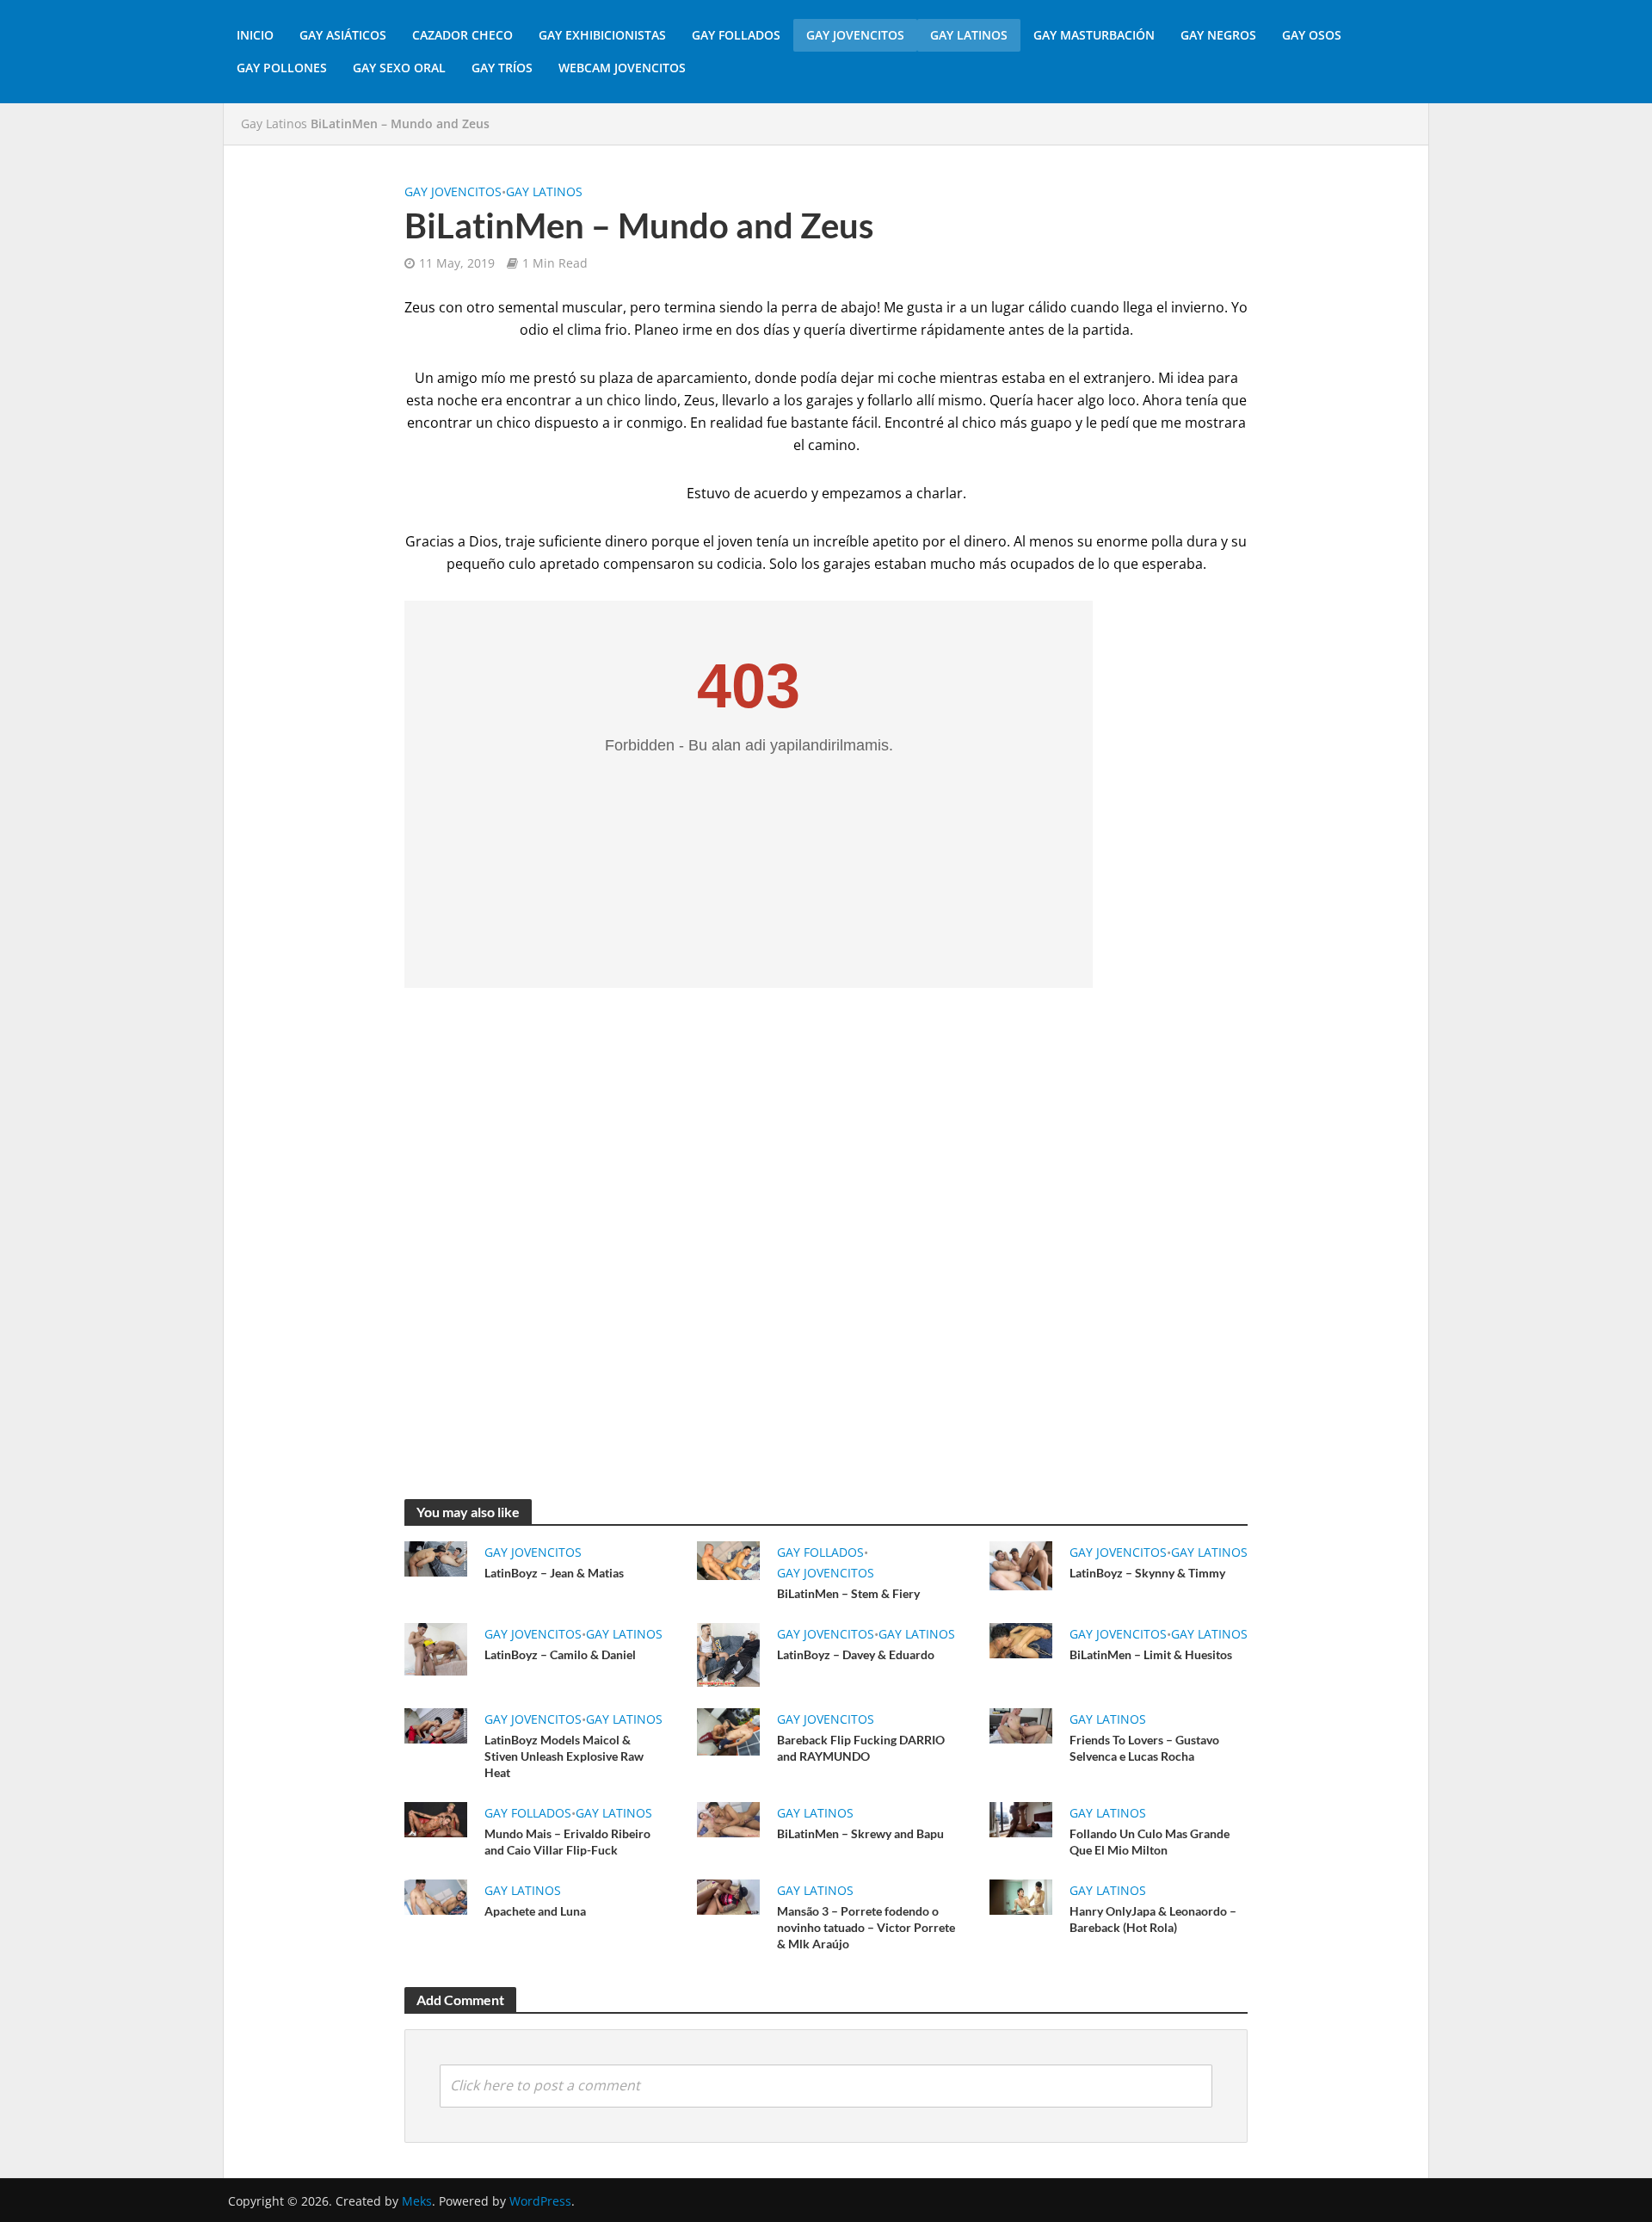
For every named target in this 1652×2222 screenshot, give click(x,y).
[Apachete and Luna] (436, 1896)
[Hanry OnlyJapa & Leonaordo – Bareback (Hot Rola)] (1021, 1896)
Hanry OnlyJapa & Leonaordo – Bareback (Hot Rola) (1153, 1919)
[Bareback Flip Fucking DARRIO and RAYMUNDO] (728, 1730)
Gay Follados (736, 35)
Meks (417, 2201)
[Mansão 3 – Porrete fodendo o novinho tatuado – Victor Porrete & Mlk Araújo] (728, 1896)
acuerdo (781, 493)
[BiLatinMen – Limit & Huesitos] (1021, 1639)
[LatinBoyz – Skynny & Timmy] (1021, 1565)
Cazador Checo (462, 35)
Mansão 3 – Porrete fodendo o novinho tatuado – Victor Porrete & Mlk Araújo (866, 1927)
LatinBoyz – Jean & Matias (554, 1573)
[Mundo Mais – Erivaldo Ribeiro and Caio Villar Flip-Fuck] (436, 1818)
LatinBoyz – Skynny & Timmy (1147, 1573)
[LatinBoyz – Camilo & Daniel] (436, 1648)
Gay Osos (1312, 35)
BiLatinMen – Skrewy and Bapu (860, 1833)
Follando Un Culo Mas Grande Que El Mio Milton (1150, 1842)
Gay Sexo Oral (399, 68)
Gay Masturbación (1094, 35)
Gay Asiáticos (343, 35)
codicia (740, 564)
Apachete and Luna (535, 1911)
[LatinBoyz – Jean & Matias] (436, 1558)
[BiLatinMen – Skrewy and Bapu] (728, 1818)
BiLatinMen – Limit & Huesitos (1151, 1654)
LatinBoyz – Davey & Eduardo (856, 1654)
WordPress (540, 2201)
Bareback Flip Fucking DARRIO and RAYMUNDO (861, 1748)
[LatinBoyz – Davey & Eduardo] (728, 1653)
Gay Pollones (282, 68)
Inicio (255, 35)
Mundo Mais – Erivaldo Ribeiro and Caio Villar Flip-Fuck (567, 1842)
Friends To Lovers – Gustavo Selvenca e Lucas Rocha (1144, 1748)
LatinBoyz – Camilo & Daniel (560, 1654)
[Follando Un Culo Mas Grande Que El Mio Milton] (1021, 1818)
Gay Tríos (502, 68)
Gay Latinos (969, 35)
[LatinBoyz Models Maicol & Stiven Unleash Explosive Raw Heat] (436, 1725)
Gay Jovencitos (855, 35)
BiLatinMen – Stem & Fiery (848, 1593)
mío (493, 378)
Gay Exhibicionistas (602, 35)
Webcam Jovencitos (622, 68)
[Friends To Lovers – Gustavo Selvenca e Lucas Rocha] (1021, 1725)
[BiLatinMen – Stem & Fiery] (728, 1559)
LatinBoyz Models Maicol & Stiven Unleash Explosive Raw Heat (564, 1756)
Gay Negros (1218, 35)
